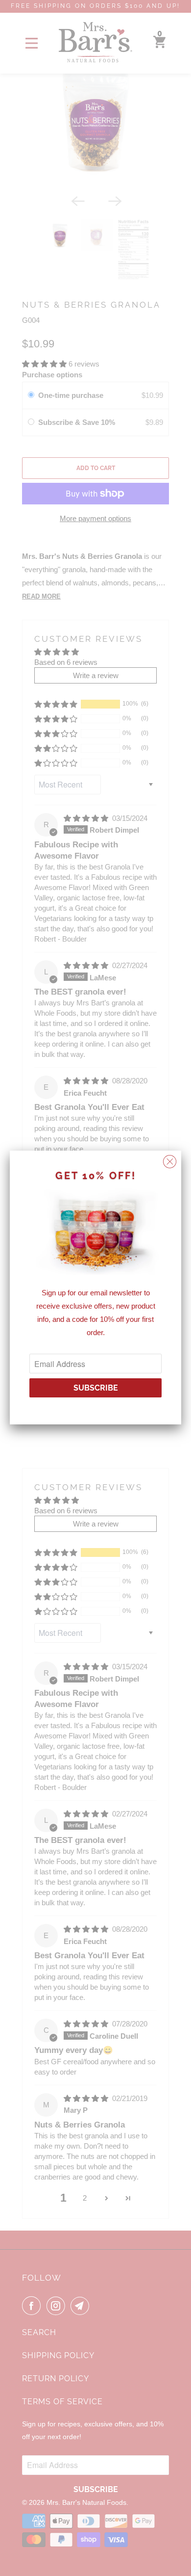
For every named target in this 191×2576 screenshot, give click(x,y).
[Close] (170, 1159)
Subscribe (96, 1388)
